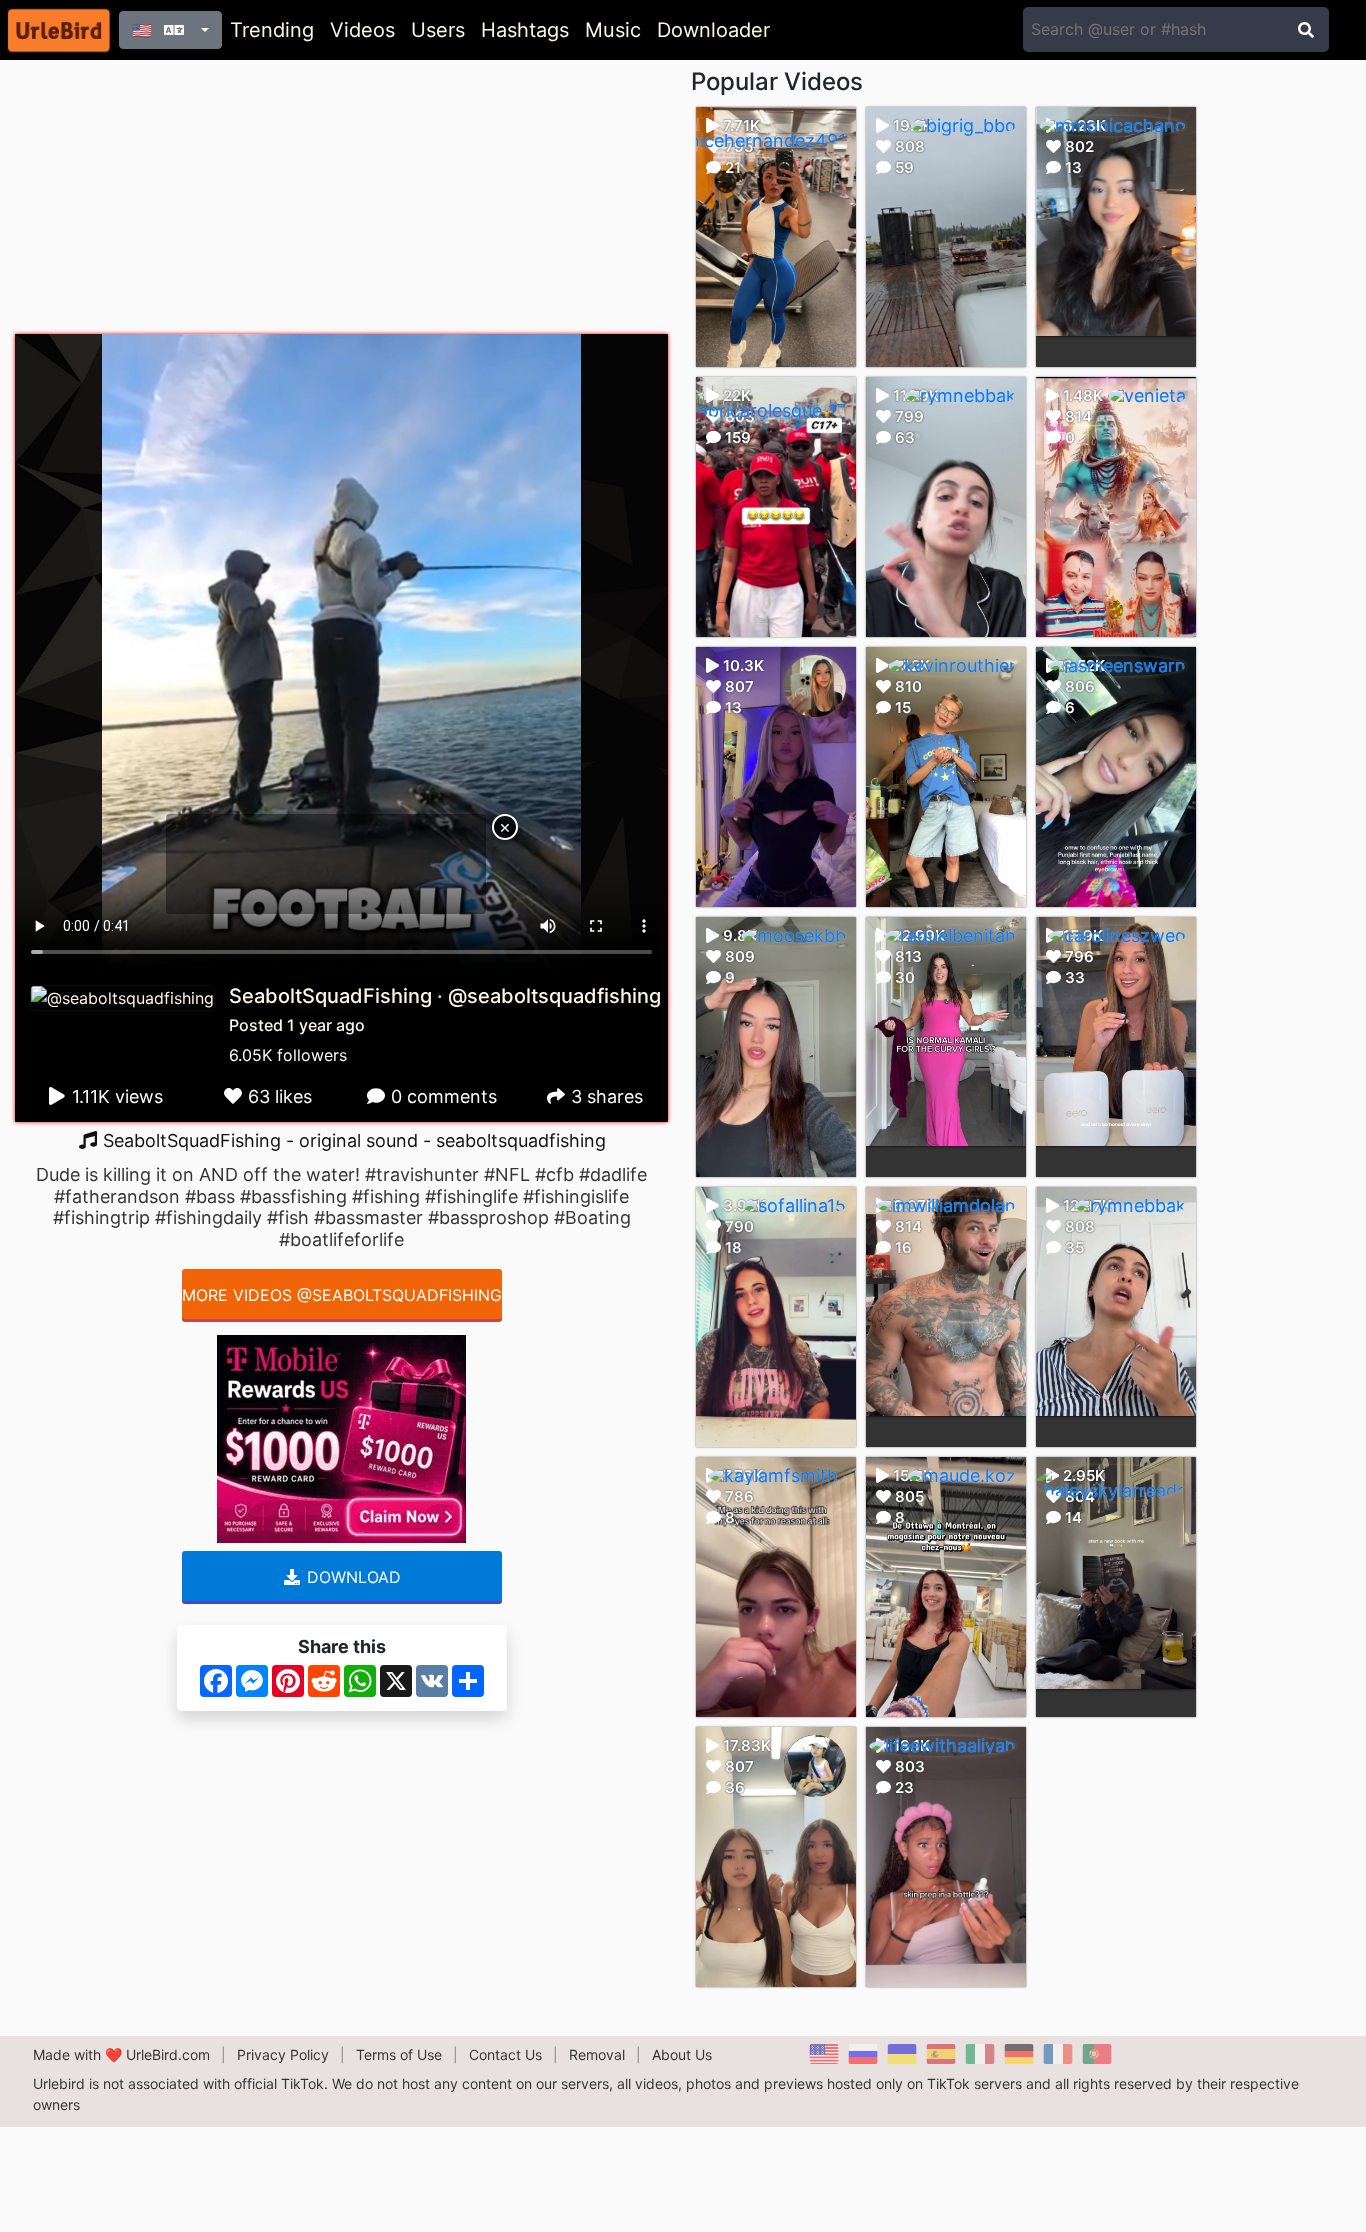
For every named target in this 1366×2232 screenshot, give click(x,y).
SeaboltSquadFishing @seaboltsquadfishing (445, 996)
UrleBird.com (168, 2054)
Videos (362, 30)
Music (613, 30)
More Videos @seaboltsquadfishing (342, 1295)
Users (438, 30)
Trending (272, 30)
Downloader (713, 30)
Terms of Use (399, 2054)
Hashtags (525, 30)
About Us (682, 2054)
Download (351, 1577)
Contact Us (505, 2054)
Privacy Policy (283, 2054)
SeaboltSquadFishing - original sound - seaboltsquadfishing (352, 1140)
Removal (597, 2054)
